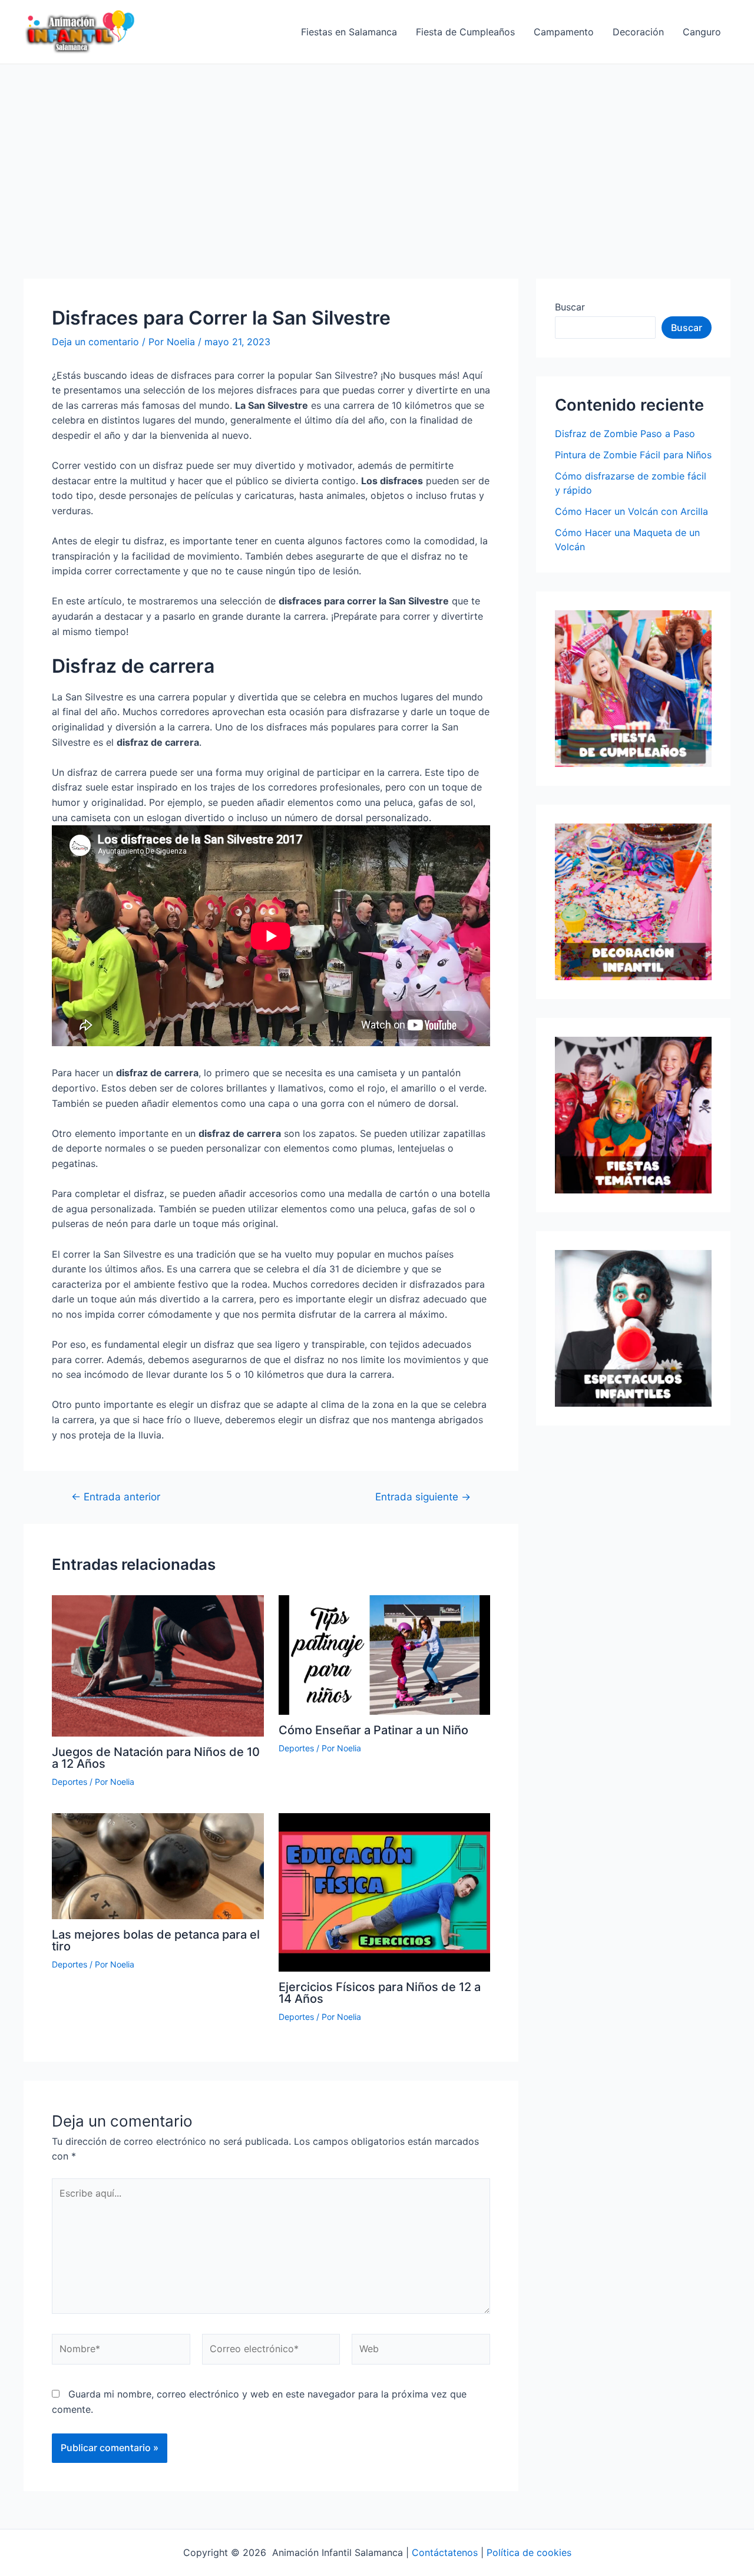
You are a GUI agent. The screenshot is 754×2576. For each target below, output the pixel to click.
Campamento (564, 32)
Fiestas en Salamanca (349, 32)
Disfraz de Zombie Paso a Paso (625, 434)
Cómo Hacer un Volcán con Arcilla (631, 511)
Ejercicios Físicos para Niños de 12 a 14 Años (380, 1993)
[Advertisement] (377, 153)
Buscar (570, 307)
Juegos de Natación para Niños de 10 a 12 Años (156, 1758)
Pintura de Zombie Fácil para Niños (633, 455)
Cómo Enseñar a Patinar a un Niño (373, 1730)
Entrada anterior (116, 1497)
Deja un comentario (95, 342)
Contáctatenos (445, 2552)
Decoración (638, 32)
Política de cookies (529, 2552)
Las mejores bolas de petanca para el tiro (156, 1940)
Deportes (70, 1782)
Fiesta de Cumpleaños (465, 32)
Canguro (702, 32)
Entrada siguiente (423, 1497)
